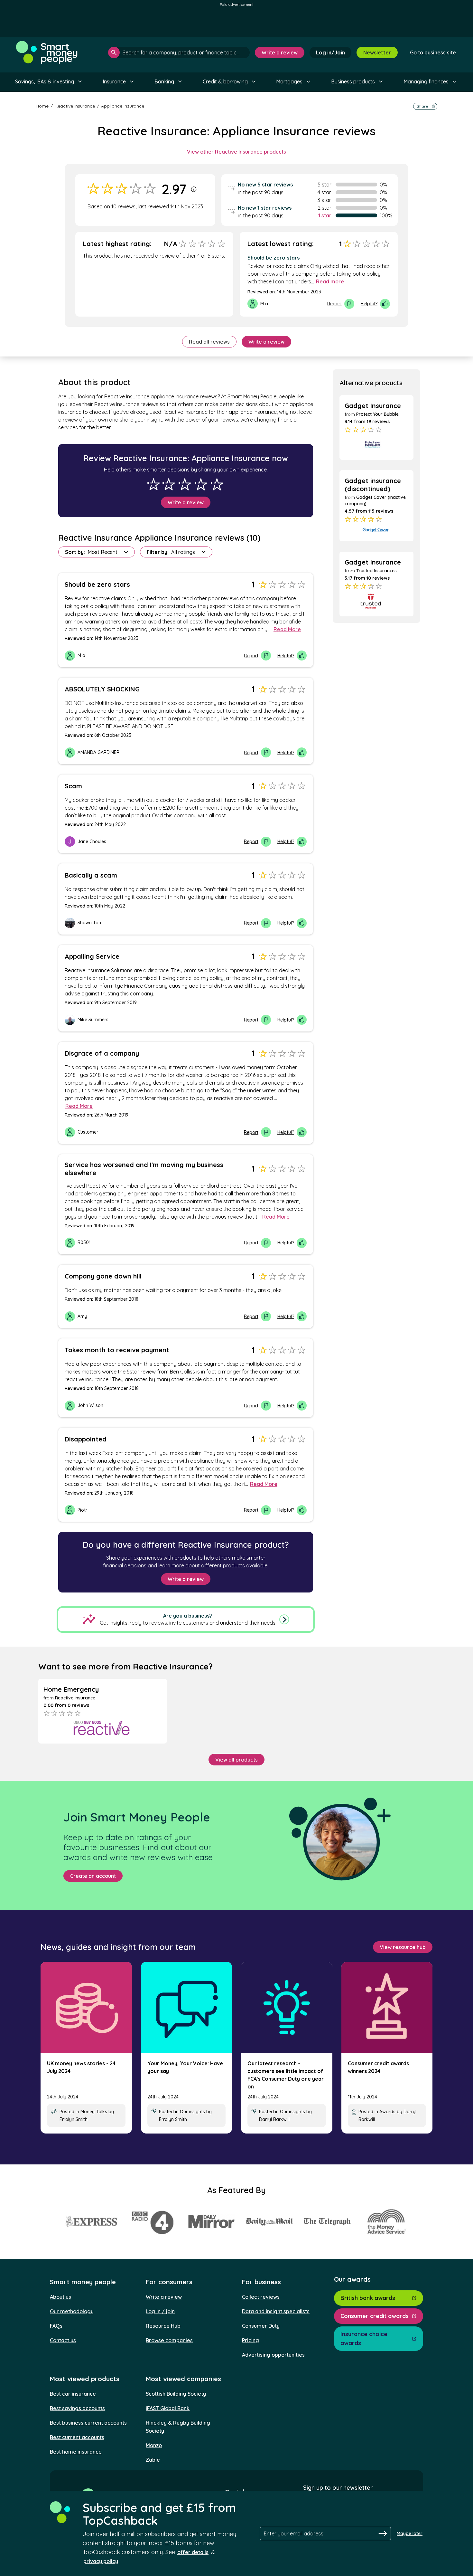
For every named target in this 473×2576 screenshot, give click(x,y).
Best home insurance (76, 2452)
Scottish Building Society (176, 2394)
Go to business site (433, 52)
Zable (153, 2460)
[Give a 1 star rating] (153, 484)
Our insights (192, 2112)
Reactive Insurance (75, 106)
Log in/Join (330, 52)
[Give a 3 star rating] (185, 484)
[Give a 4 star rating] (201, 484)
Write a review (280, 52)
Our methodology (72, 2311)
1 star (325, 215)
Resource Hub (163, 2326)
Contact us (63, 2340)
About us (60, 2297)
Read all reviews (209, 342)
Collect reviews (261, 2297)
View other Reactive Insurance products (236, 152)
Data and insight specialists (276, 2311)
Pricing (250, 2340)
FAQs (56, 2326)
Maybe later (410, 2533)
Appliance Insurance (123, 106)
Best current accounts (77, 2437)
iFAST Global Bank (168, 2408)
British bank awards (368, 2298)
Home (42, 106)
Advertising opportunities (273, 2355)
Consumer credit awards (375, 2316)
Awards (387, 2112)
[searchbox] (179, 52)
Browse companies (169, 2340)
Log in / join (160, 2311)
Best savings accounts (77, 2408)
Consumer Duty (261, 2326)
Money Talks (94, 2112)
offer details (193, 2552)
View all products (236, 1760)
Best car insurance (73, 2394)
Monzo (154, 2445)
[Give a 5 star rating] (217, 484)
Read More (287, 629)
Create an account (93, 1876)
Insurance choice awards (364, 2338)
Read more (330, 281)
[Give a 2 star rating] (169, 484)
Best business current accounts (88, 2423)
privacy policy (101, 2561)
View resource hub (403, 1947)
